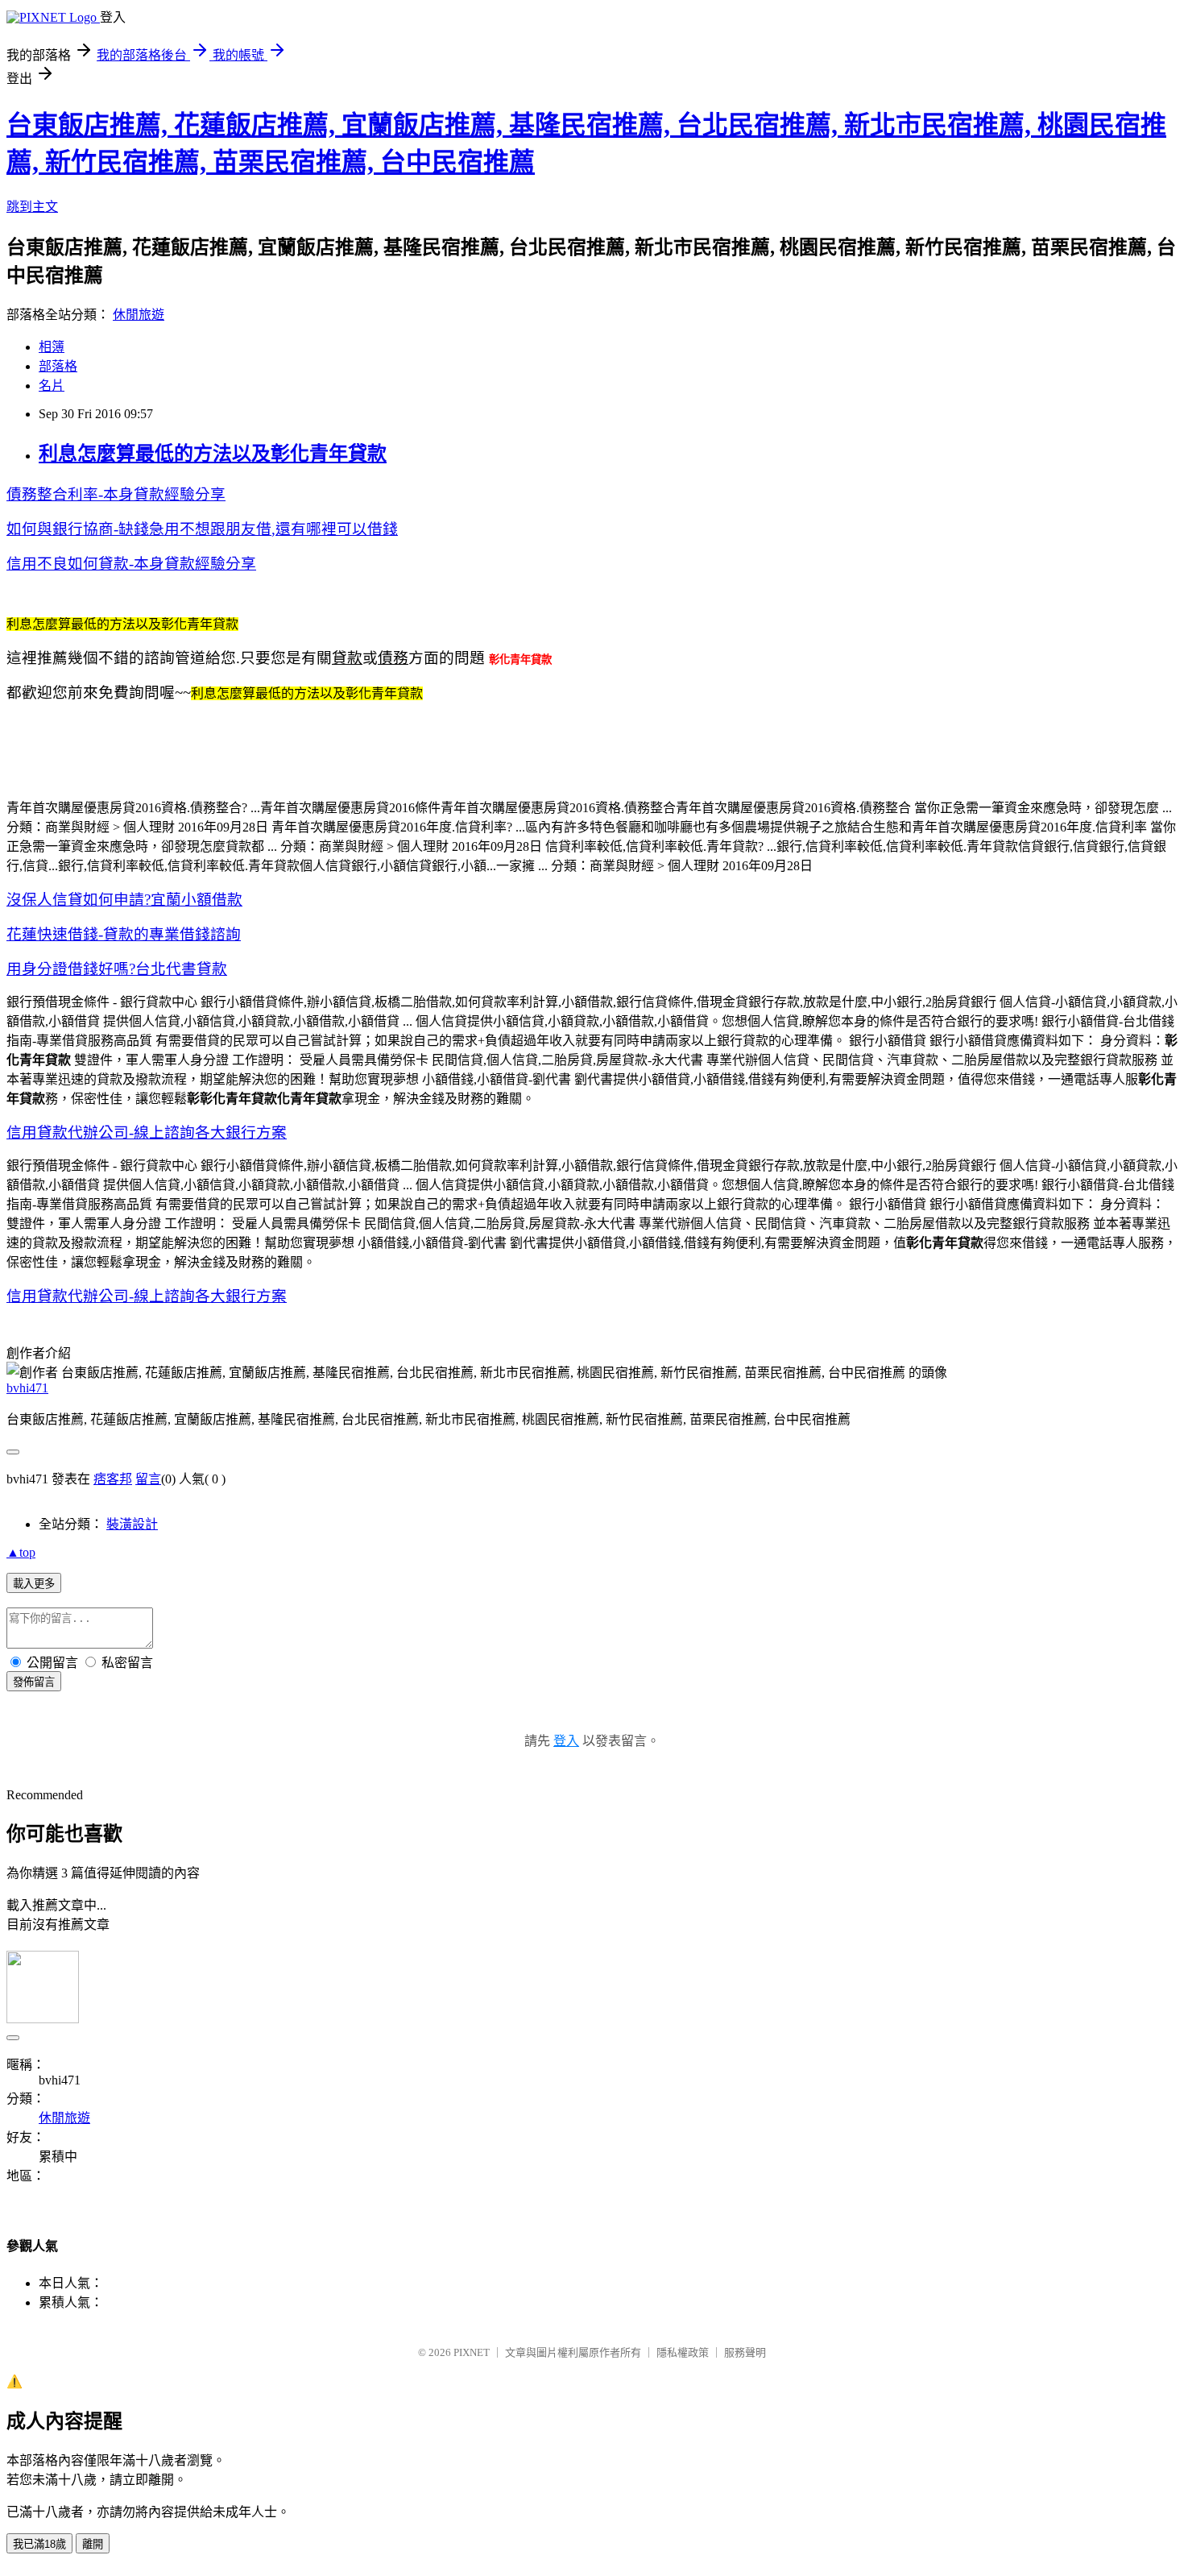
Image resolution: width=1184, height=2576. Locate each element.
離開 (93, 2544)
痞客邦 (113, 1479)
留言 (148, 1479)
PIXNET (472, 2352)
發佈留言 (34, 1682)
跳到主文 (32, 207)
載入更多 (34, 1584)
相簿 (52, 347)
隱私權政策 (683, 2352)
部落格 (58, 366)
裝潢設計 (132, 1524)
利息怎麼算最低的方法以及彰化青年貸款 (213, 454)
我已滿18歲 (39, 2544)
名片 (52, 386)
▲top (21, 1552)
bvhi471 (27, 1388)
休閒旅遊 (139, 315)
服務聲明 (745, 2352)
